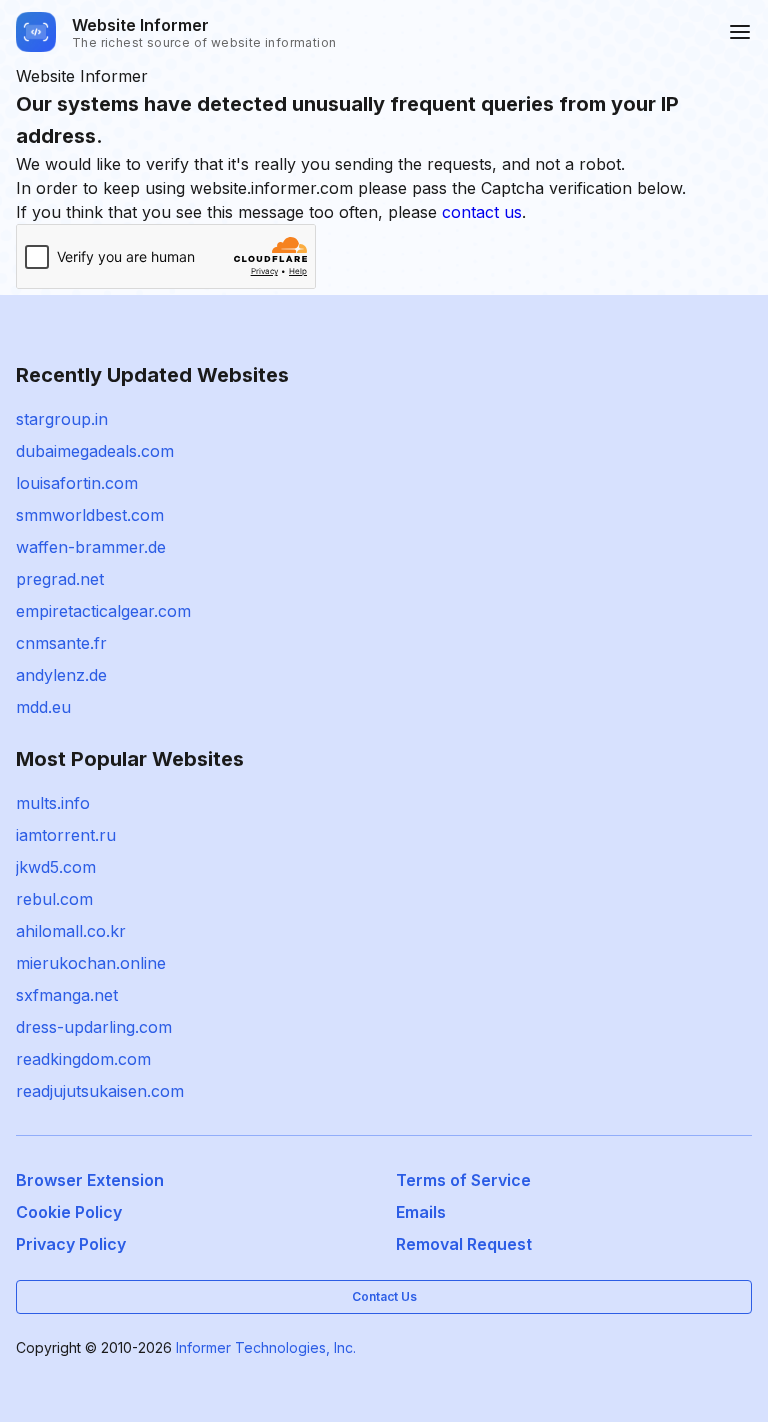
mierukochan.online (91, 963)
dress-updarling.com (94, 1027)
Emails (421, 1212)
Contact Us (384, 1296)
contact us (482, 212)
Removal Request (464, 1244)
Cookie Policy (69, 1212)
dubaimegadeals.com (95, 451)
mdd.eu (43, 707)
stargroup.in (62, 419)
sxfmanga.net (67, 995)
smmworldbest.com (90, 515)
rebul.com (54, 899)
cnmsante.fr (61, 643)
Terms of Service (463, 1180)
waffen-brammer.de (91, 547)
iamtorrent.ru (66, 835)
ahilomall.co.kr (71, 931)
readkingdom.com (83, 1059)
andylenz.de (61, 675)
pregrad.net (60, 579)
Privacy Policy (71, 1244)
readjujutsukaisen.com (100, 1091)
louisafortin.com (77, 483)
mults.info (53, 803)
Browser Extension (90, 1180)
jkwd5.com (56, 867)
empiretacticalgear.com (103, 611)
